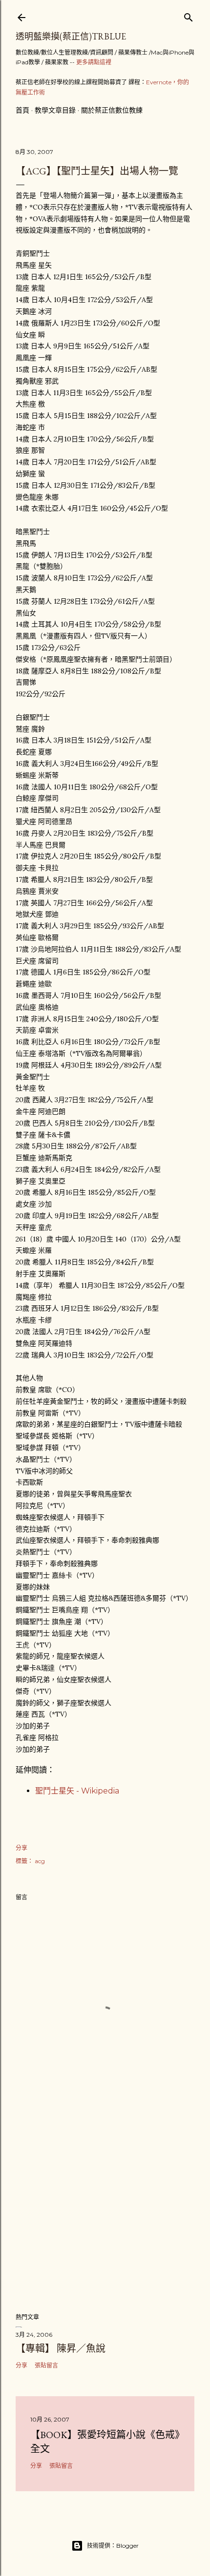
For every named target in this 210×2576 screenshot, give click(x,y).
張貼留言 (46, 2365)
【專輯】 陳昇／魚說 (61, 2348)
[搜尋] (189, 15)
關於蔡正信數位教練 (112, 110)
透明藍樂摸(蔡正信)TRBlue (71, 36)
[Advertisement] (105, 2220)
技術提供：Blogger (113, 2546)
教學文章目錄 (55, 110)
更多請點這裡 (94, 62)
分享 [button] (21, 1848)
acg (40, 1861)
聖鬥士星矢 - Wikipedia (77, 1791)
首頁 (22, 110)
